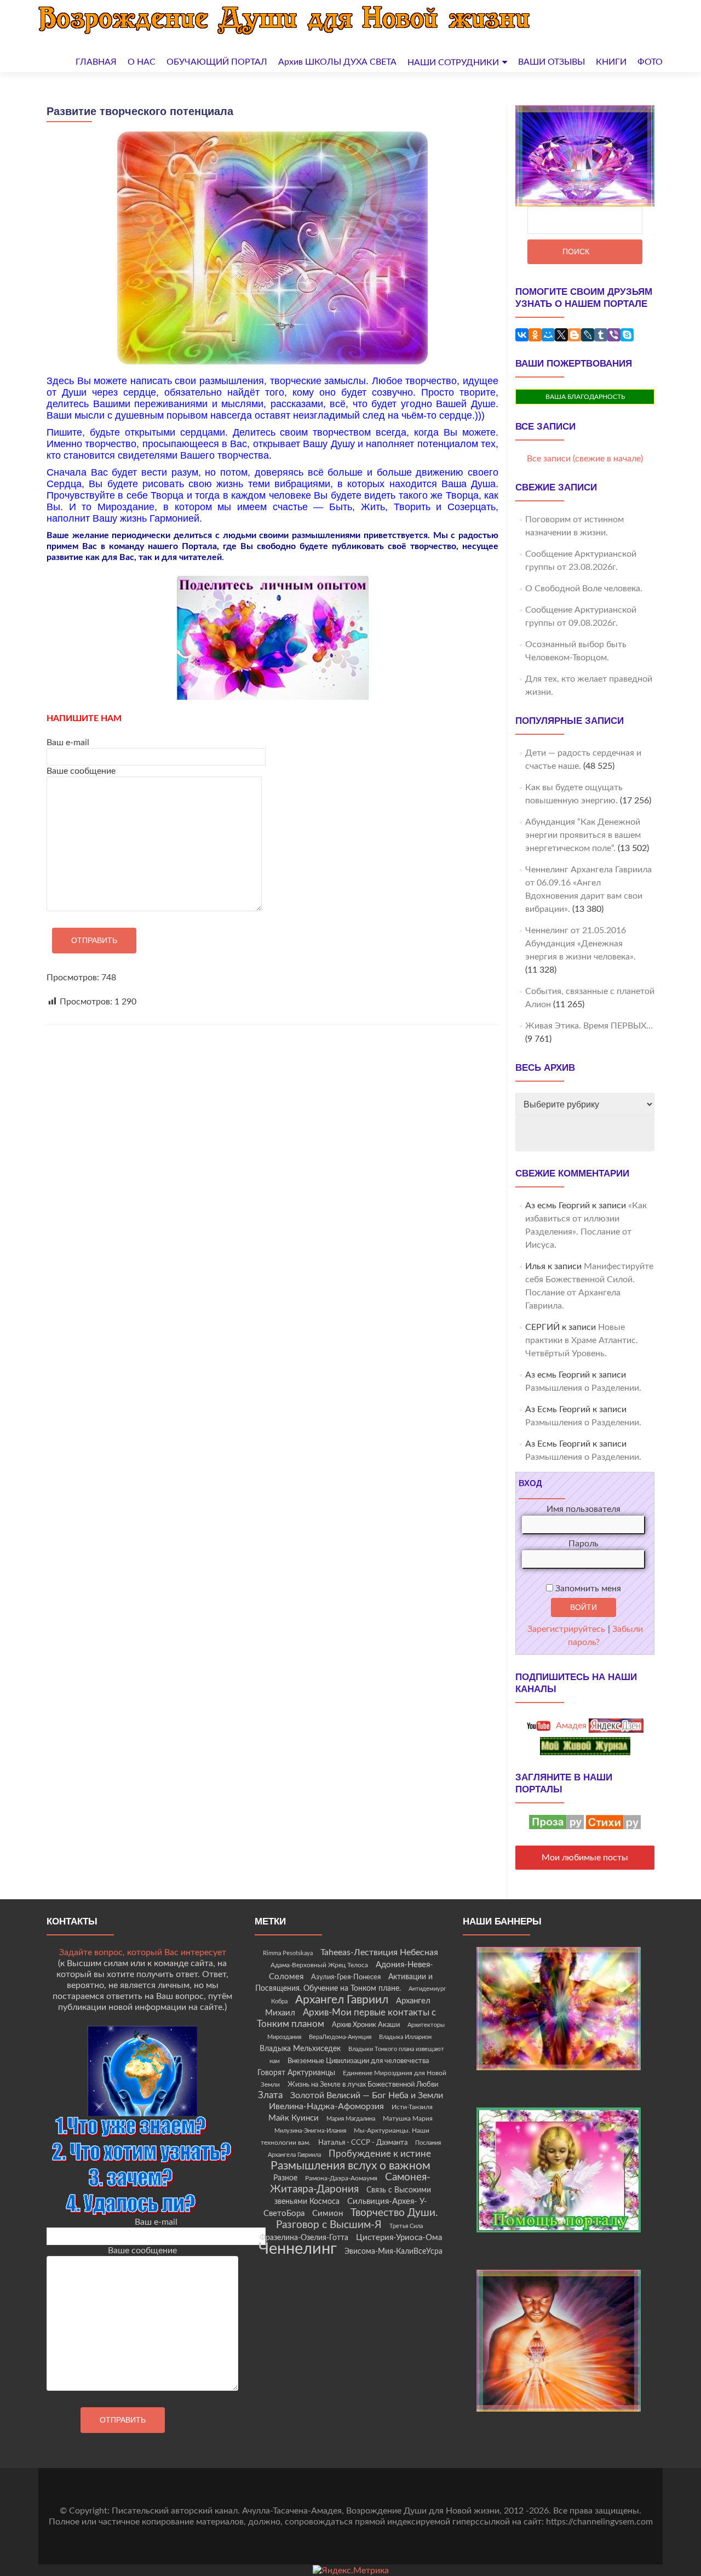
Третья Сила (406, 2226)
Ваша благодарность (585, 397)
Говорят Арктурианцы (296, 2073)
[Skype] (627, 335)
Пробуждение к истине (380, 2154)
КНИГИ (611, 62)
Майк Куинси (294, 2118)
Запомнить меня (587, 1589)
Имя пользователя (584, 1509)
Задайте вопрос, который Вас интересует (143, 1952)
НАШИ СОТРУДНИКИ (453, 62)
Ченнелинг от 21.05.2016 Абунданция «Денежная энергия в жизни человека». (581, 944)
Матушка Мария (408, 2118)
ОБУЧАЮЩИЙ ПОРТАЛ (217, 62)
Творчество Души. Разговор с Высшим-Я (357, 2219)
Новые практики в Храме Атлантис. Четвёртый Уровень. (582, 1340)
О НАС (142, 62)
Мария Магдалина (351, 2119)
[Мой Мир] (548, 335)
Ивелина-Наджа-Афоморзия (326, 2106)
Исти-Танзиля (412, 2107)
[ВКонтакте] (522, 335)
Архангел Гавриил (342, 2000)
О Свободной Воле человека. (584, 589)
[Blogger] (574, 335)
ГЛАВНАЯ (96, 62)
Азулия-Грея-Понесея (346, 1977)
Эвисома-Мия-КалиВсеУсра (393, 2252)
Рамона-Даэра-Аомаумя (341, 2178)
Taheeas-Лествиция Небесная (379, 1952)
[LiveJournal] (588, 335)
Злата (270, 2095)
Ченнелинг (298, 2249)
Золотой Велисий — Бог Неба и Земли (367, 2095)
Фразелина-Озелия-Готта (304, 2238)
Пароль (584, 1544)
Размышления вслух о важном (350, 2166)
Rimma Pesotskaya (288, 1953)
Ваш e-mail (68, 742)
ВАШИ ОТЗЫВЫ (551, 62)
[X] (561, 335)
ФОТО (650, 62)
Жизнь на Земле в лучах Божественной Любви (363, 2084)
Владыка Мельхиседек (300, 2049)
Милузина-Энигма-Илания (310, 2131)
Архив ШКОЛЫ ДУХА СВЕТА (337, 62)
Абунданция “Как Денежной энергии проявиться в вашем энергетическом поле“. (583, 835)
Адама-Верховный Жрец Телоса (319, 1965)
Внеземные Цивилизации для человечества (358, 2061)
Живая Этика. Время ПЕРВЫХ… (589, 1026)
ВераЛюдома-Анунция (340, 2037)
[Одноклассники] (535, 335)
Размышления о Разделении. (583, 1388)
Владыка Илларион (405, 2037)
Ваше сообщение (81, 771)
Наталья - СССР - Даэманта (363, 2143)
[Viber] (614, 335)
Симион (327, 2214)
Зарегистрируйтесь (566, 1629)
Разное (285, 2178)
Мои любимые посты (585, 1858)
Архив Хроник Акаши (366, 2025)
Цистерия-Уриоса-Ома (399, 2238)
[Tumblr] (601, 335)
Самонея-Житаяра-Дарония (350, 2183)
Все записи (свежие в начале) (585, 459)
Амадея (570, 1726)
